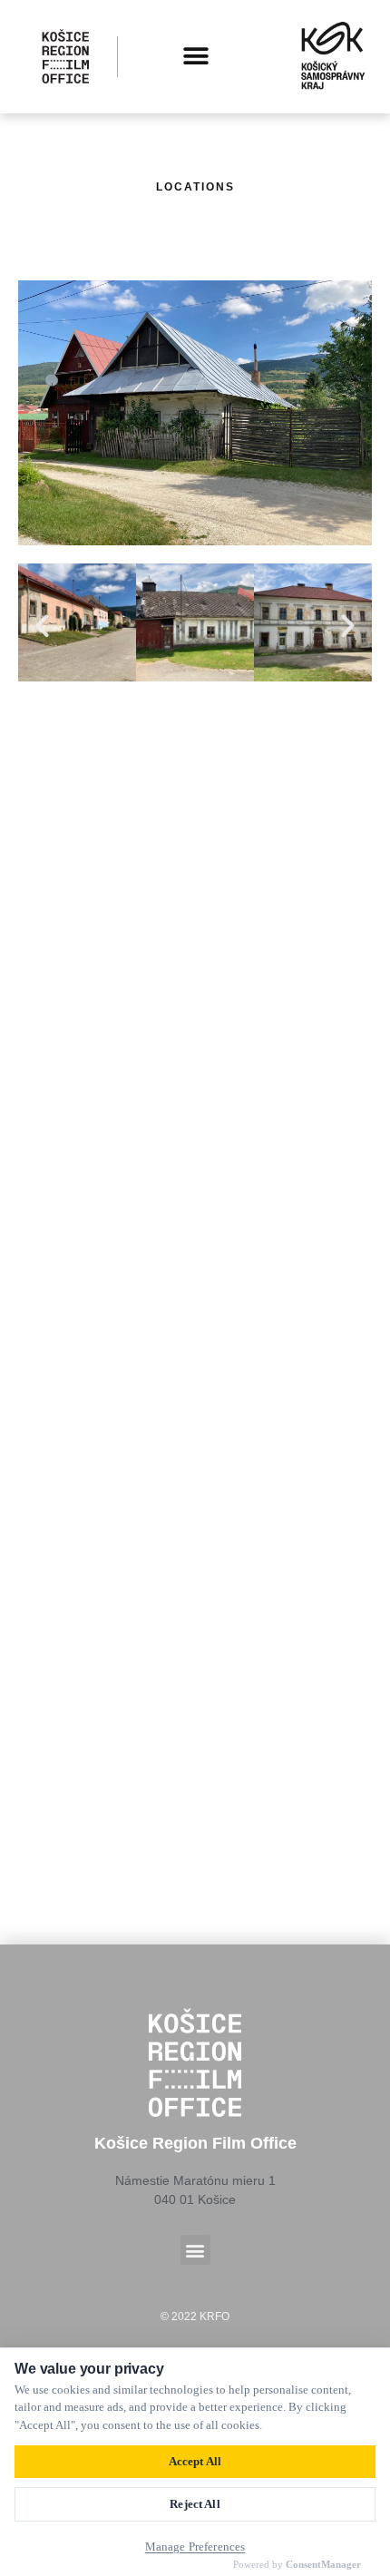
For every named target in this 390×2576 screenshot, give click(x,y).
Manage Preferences (195, 2547)
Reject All (195, 2504)
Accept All (195, 2461)
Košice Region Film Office (195, 2143)
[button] (195, 57)
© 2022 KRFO (195, 2316)
